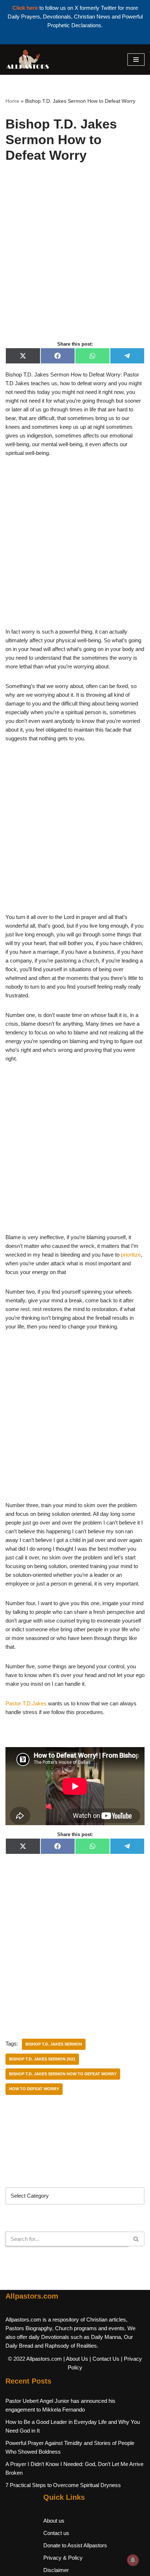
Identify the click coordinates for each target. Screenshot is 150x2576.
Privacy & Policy (63, 2558)
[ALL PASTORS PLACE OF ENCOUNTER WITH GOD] (27, 60)
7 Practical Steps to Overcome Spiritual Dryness (63, 2485)
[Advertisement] (75, 260)
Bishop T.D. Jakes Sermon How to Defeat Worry (63, 2074)
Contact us (56, 2533)
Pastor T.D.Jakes (26, 1703)
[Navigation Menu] (136, 60)
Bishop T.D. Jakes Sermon (54, 2044)
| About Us (76, 2359)
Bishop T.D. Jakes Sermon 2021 (42, 2059)
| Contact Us (104, 2359)
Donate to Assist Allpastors (75, 2545)
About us (54, 2521)
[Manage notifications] (133, 2560)
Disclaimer (56, 2570)
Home (12, 101)
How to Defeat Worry (34, 2089)
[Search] (136, 2239)
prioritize (131, 1255)
